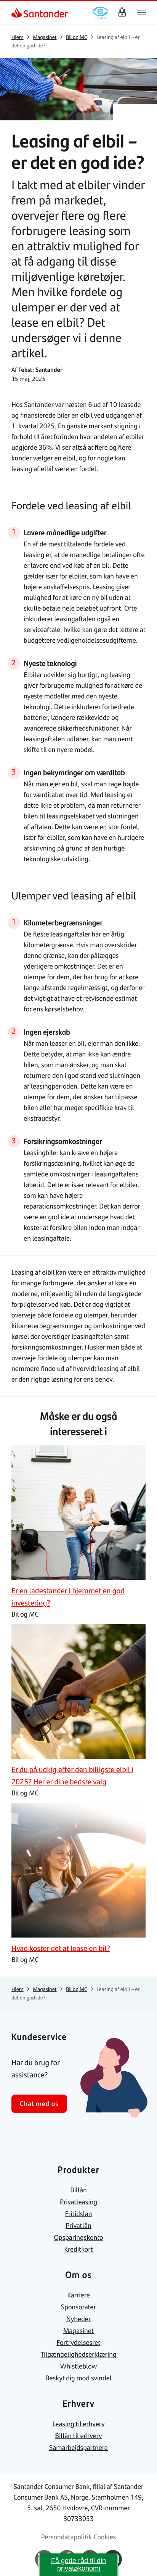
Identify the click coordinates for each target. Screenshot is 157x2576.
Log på (122, 13)
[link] (18, 13)
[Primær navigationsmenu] (142, 13)
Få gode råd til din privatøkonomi (78, 2565)
